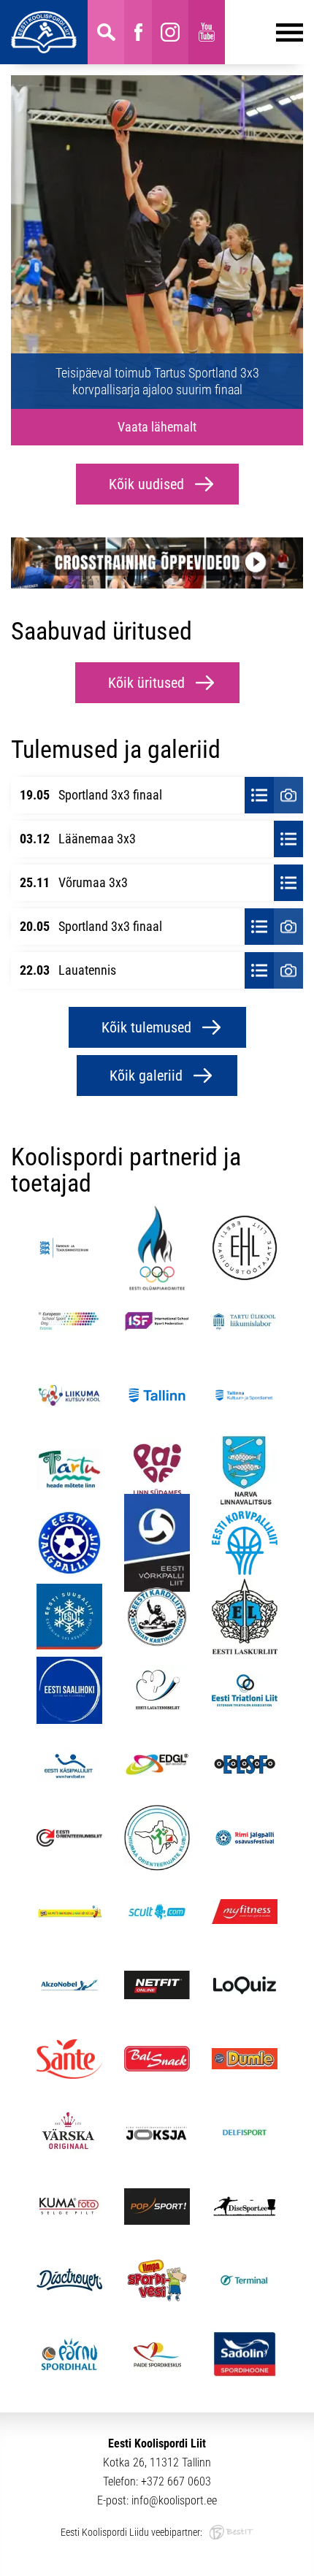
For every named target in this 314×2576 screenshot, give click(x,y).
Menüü (264, 32)
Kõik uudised (146, 484)
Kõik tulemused (146, 1027)
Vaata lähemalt (157, 427)
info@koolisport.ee (174, 2500)
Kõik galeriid (146, 1076)
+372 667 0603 (176, 2481)
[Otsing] (106, 32)
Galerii (288, 795)
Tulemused (259, 795)
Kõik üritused (146, 683)
